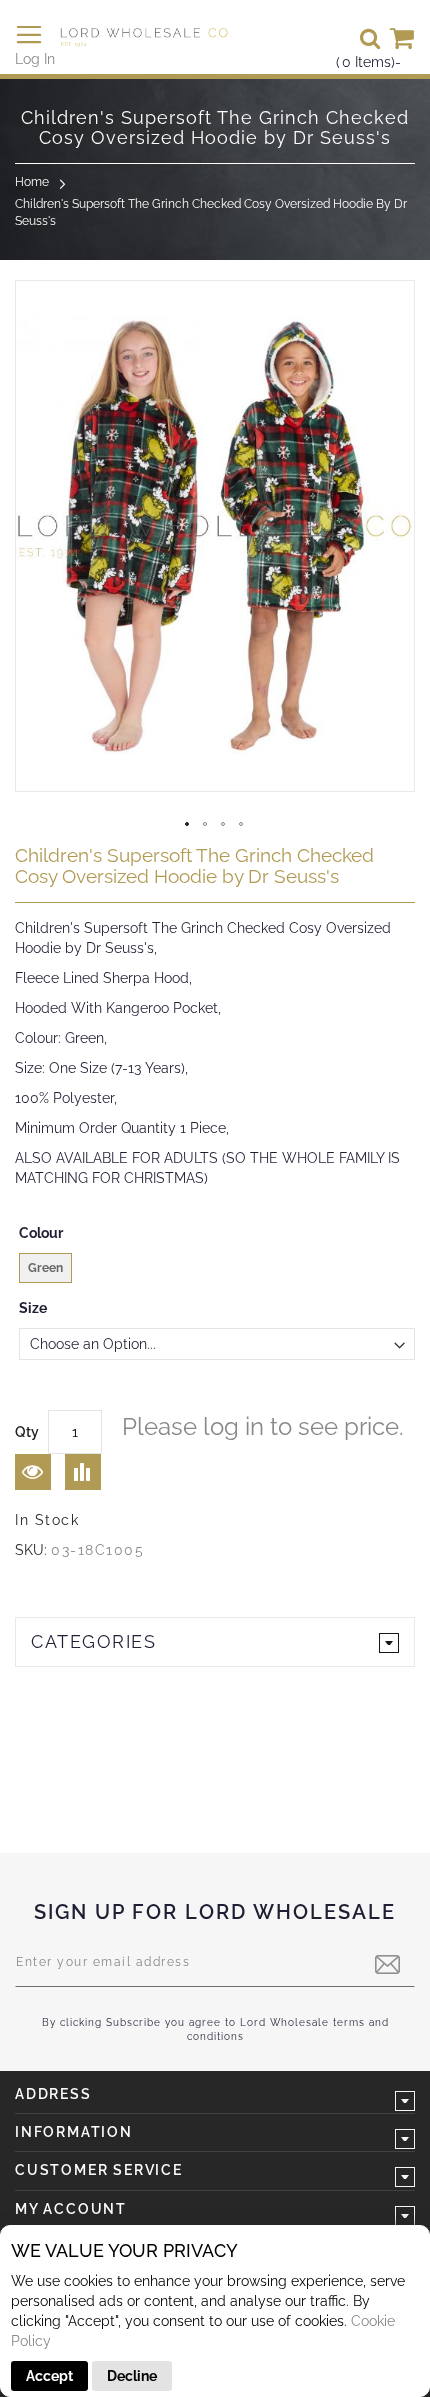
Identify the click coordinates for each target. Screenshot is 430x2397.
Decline (132, 2376)
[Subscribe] (387, 1964)
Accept (49, 2376)
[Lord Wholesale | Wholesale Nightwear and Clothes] (145, 37)
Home (32, 182)
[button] (188, 825)
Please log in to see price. (263, 1426)
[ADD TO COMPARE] (83, 1472)
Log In (35, 59)
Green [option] (45, 1268)
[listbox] (217, 1270)
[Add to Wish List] (33, 1472)
